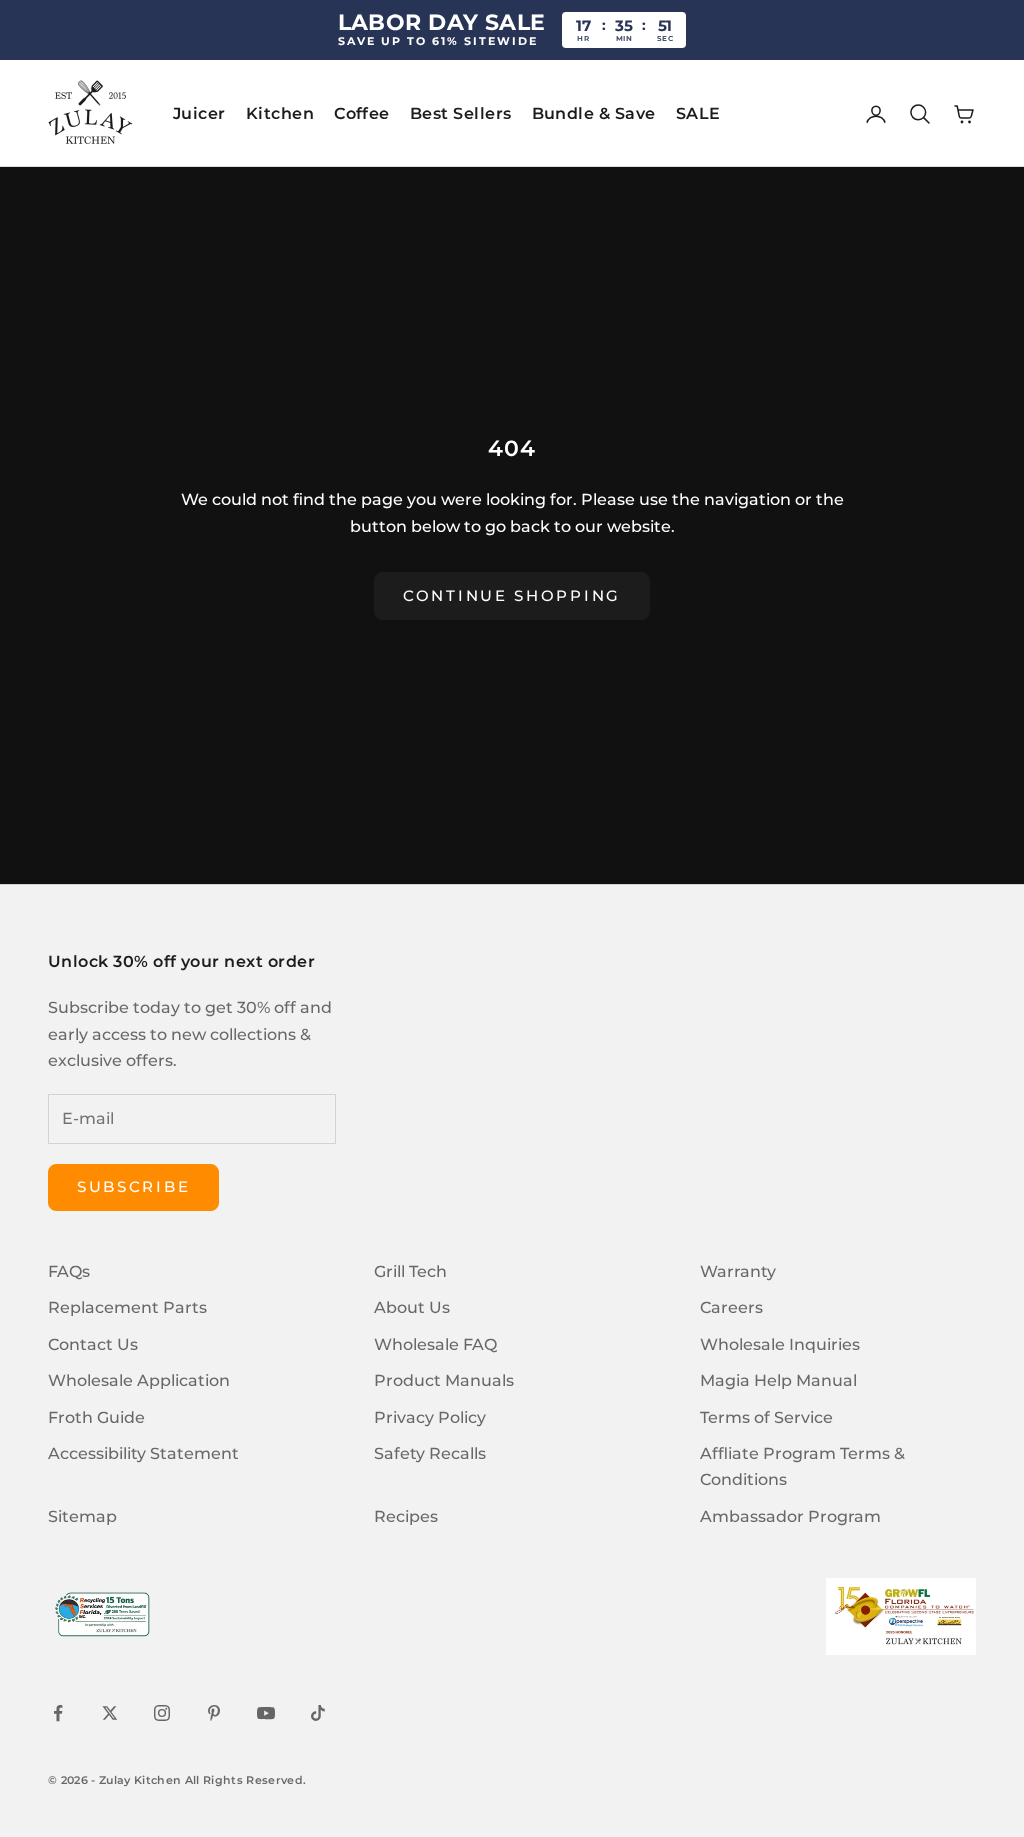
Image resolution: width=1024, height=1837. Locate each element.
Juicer (199, 113)
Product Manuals (444, 1380)
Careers (731, 1307)
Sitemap (82, 1516)
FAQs (69, 1271)
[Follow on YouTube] (266, 1713)
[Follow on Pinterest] (214, 1713)
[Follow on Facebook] (58, 1713)
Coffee (362, 113)
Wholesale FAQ (435, 1344)
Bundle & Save (594, 113)
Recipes (406, 1516)
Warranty (738, 1271)
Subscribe (133, 1186)
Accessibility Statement (143, 1453)
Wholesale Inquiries (780, 1344)
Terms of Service (766, 1417)
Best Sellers (461, 113)
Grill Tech (410, 1271)
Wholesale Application (139, 1380)
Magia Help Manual (778, 1380)
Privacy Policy (430, 1417)
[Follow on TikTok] (318, 1713)
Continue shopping (512, 595)
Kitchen (280, 113)
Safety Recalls (430, 1453)
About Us (412, 1307)
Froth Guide (96, 1417)
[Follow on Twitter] (110, 1713)
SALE (698, 113)
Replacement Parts (127, 1307)
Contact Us (93, 1344)
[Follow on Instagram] (162, 1713)
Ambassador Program (790, 1516)
